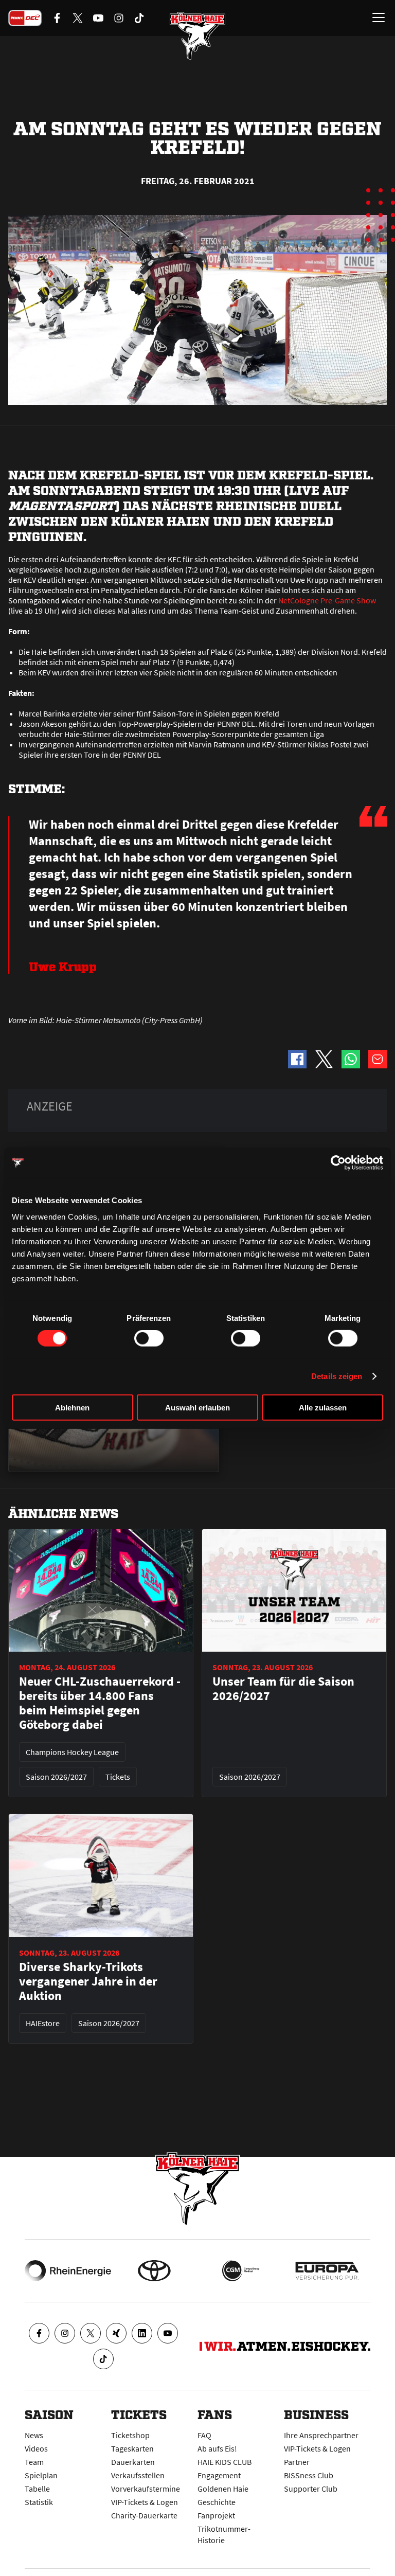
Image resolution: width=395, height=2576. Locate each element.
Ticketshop (130, 2435)
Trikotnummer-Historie (224, 2534)
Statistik (39, 2502)
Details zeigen (337, 1376)
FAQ (204, 2435)
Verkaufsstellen (138, 2475)
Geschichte (217, 2502)
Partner (297, 2462)
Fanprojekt (216, 2515)
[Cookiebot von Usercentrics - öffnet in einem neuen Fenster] (338, 1163)
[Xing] (116, 2333)
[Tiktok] (103, 2359)
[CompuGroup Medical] (241, 2271)
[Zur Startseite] (197, 36)
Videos (36, 2448)
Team (34, 2462)
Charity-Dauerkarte (144, 2515)
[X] (91, 2333)
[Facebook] (39, 2333)
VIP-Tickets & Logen (145, 2502)
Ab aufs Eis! (217, 2448)
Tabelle (37, 2489)
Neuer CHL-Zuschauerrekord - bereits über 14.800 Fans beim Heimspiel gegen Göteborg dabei (100, 1703)
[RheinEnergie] (68, 2271)
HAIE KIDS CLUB (225, 2462)
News (34, 2435)
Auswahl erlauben (197, 1407)
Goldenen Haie (223, 2489)
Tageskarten (132, 2448)
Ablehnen (72, 1407)
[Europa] (327, 2271)
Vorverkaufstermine (146, 2489)
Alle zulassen (323, 1407)
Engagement (219, 2475)
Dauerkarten (133, 2462)
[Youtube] (168, 2333)
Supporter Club (311, 2489)
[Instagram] (65, 2333)
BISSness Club (309, 2475)
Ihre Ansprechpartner (321, 2435)
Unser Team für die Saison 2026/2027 (283, 1689)
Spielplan (41, 2475)
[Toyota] (154, 2271)
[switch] (149, 1338)
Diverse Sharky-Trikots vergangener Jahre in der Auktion (88, 1981)
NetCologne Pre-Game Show (327, 600)
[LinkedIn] (142, 2333)
